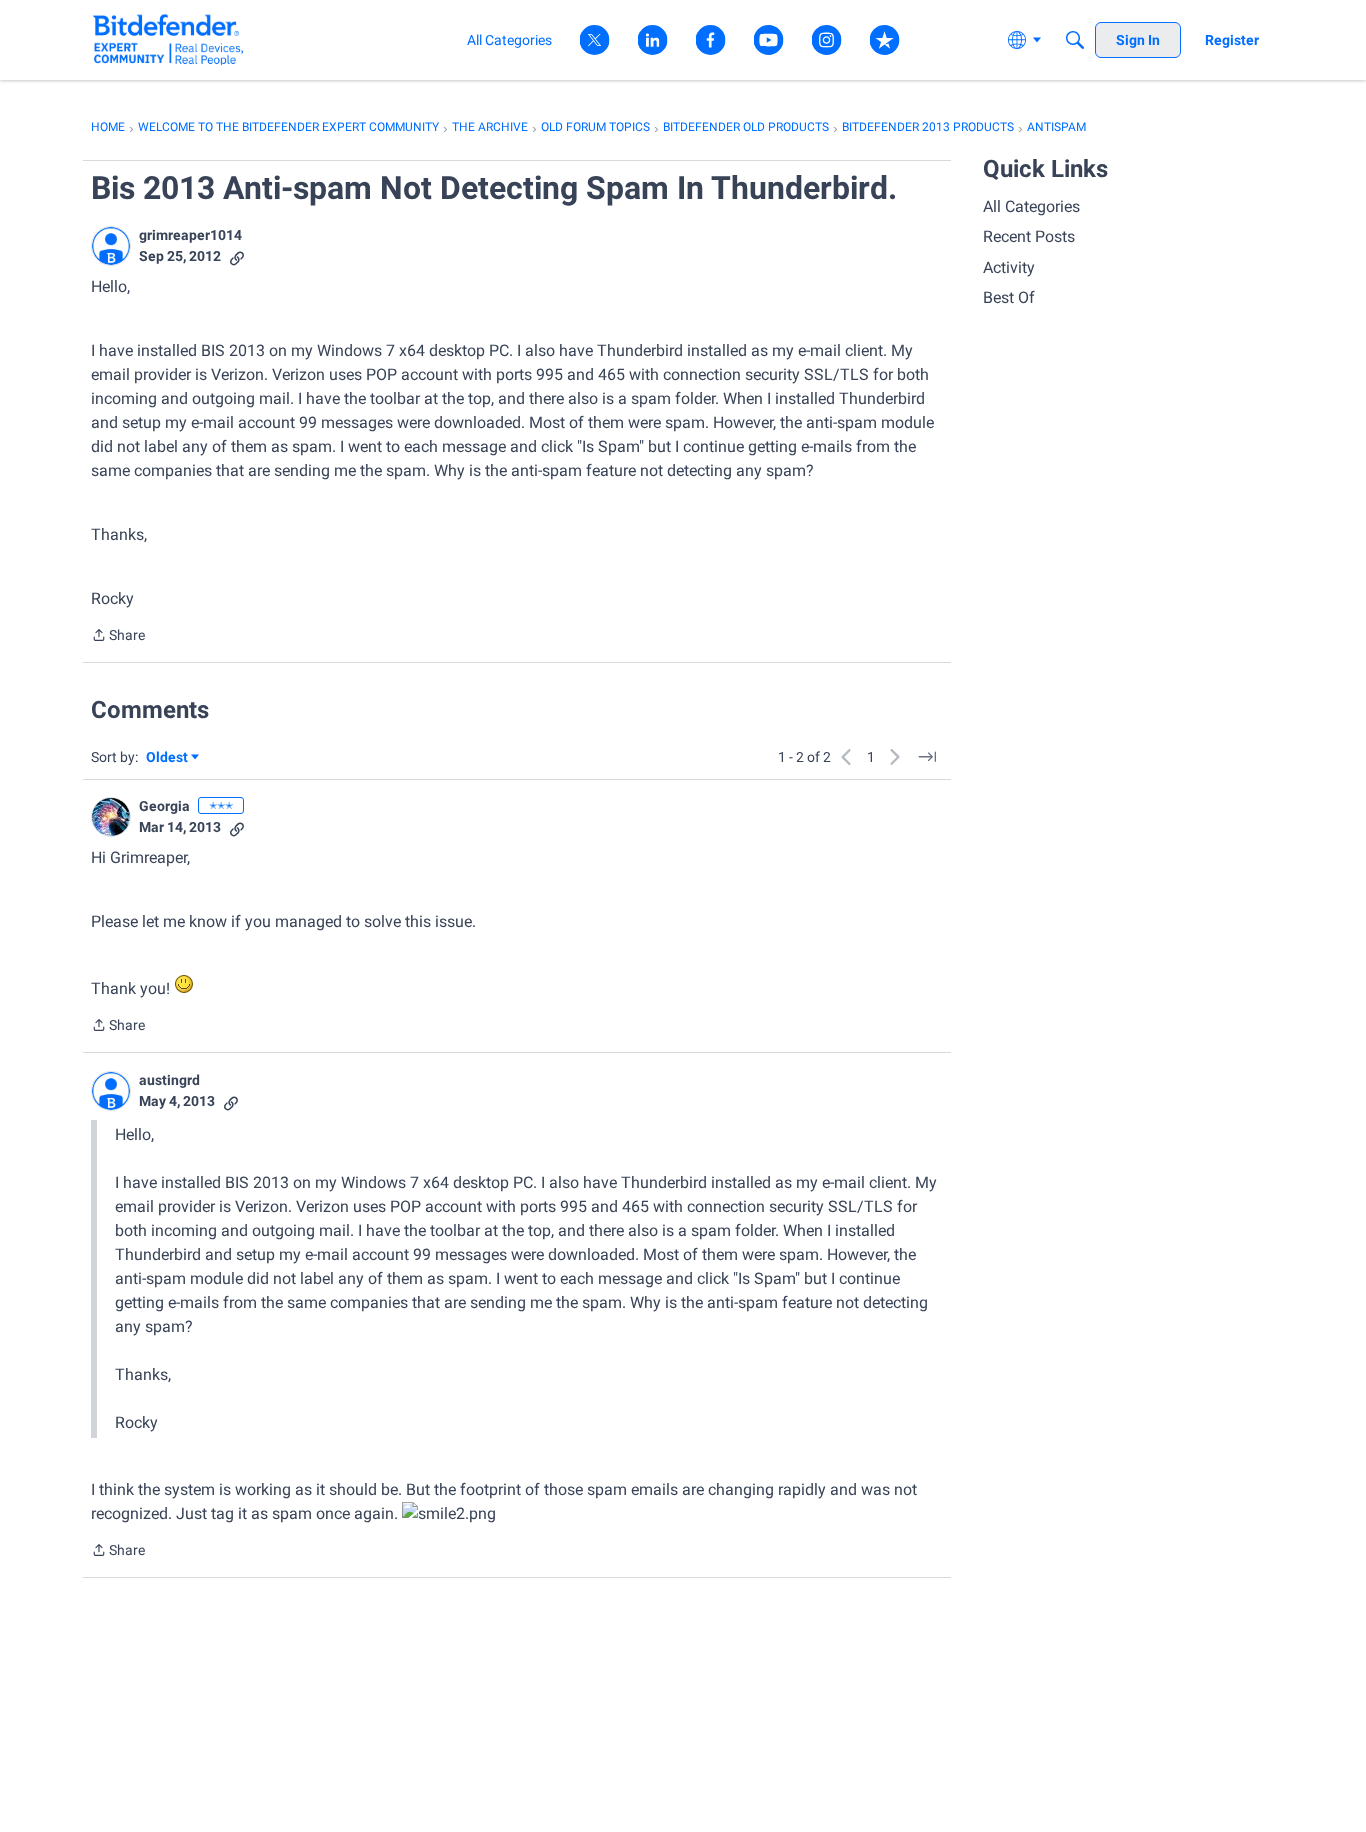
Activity (1009, 267)
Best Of (1009, 297)
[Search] (1075, 40)
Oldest (168, 758)
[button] (111, 246)
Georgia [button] (164, 806)
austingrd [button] (169, 1080)
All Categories (1031, 206)
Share (118, 637)
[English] (168, 39)
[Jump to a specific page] (927, 757)
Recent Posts (1029, 236)
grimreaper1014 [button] (190, 235)
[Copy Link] (237, 256)
